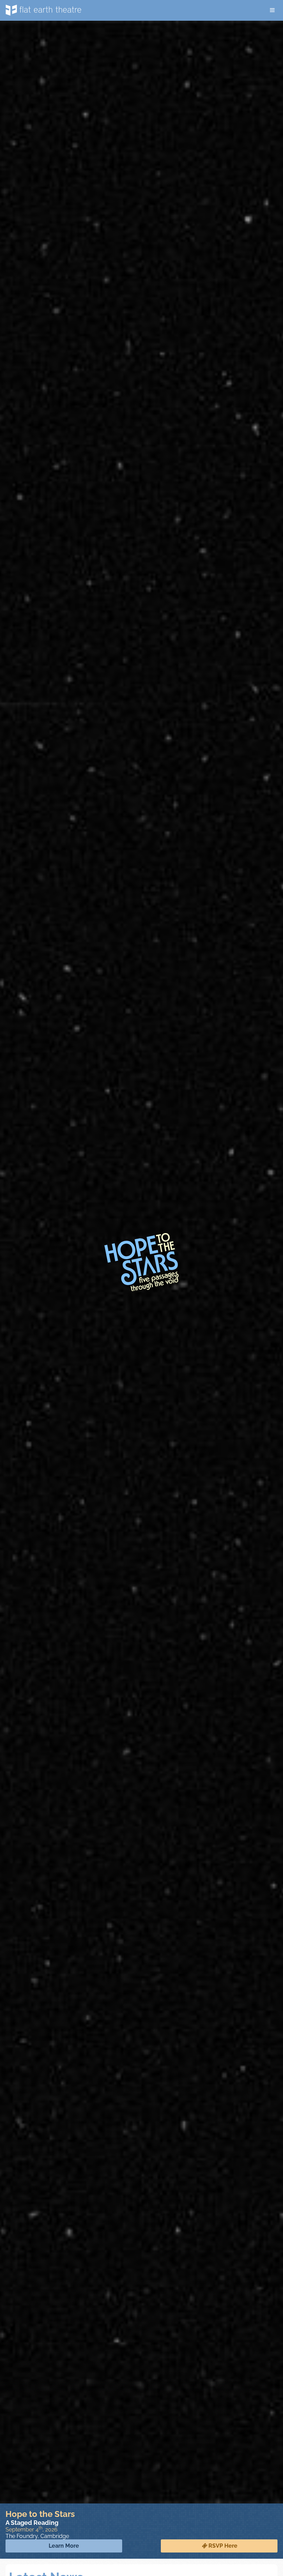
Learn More (64, 2546)
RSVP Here (223, 2546)
